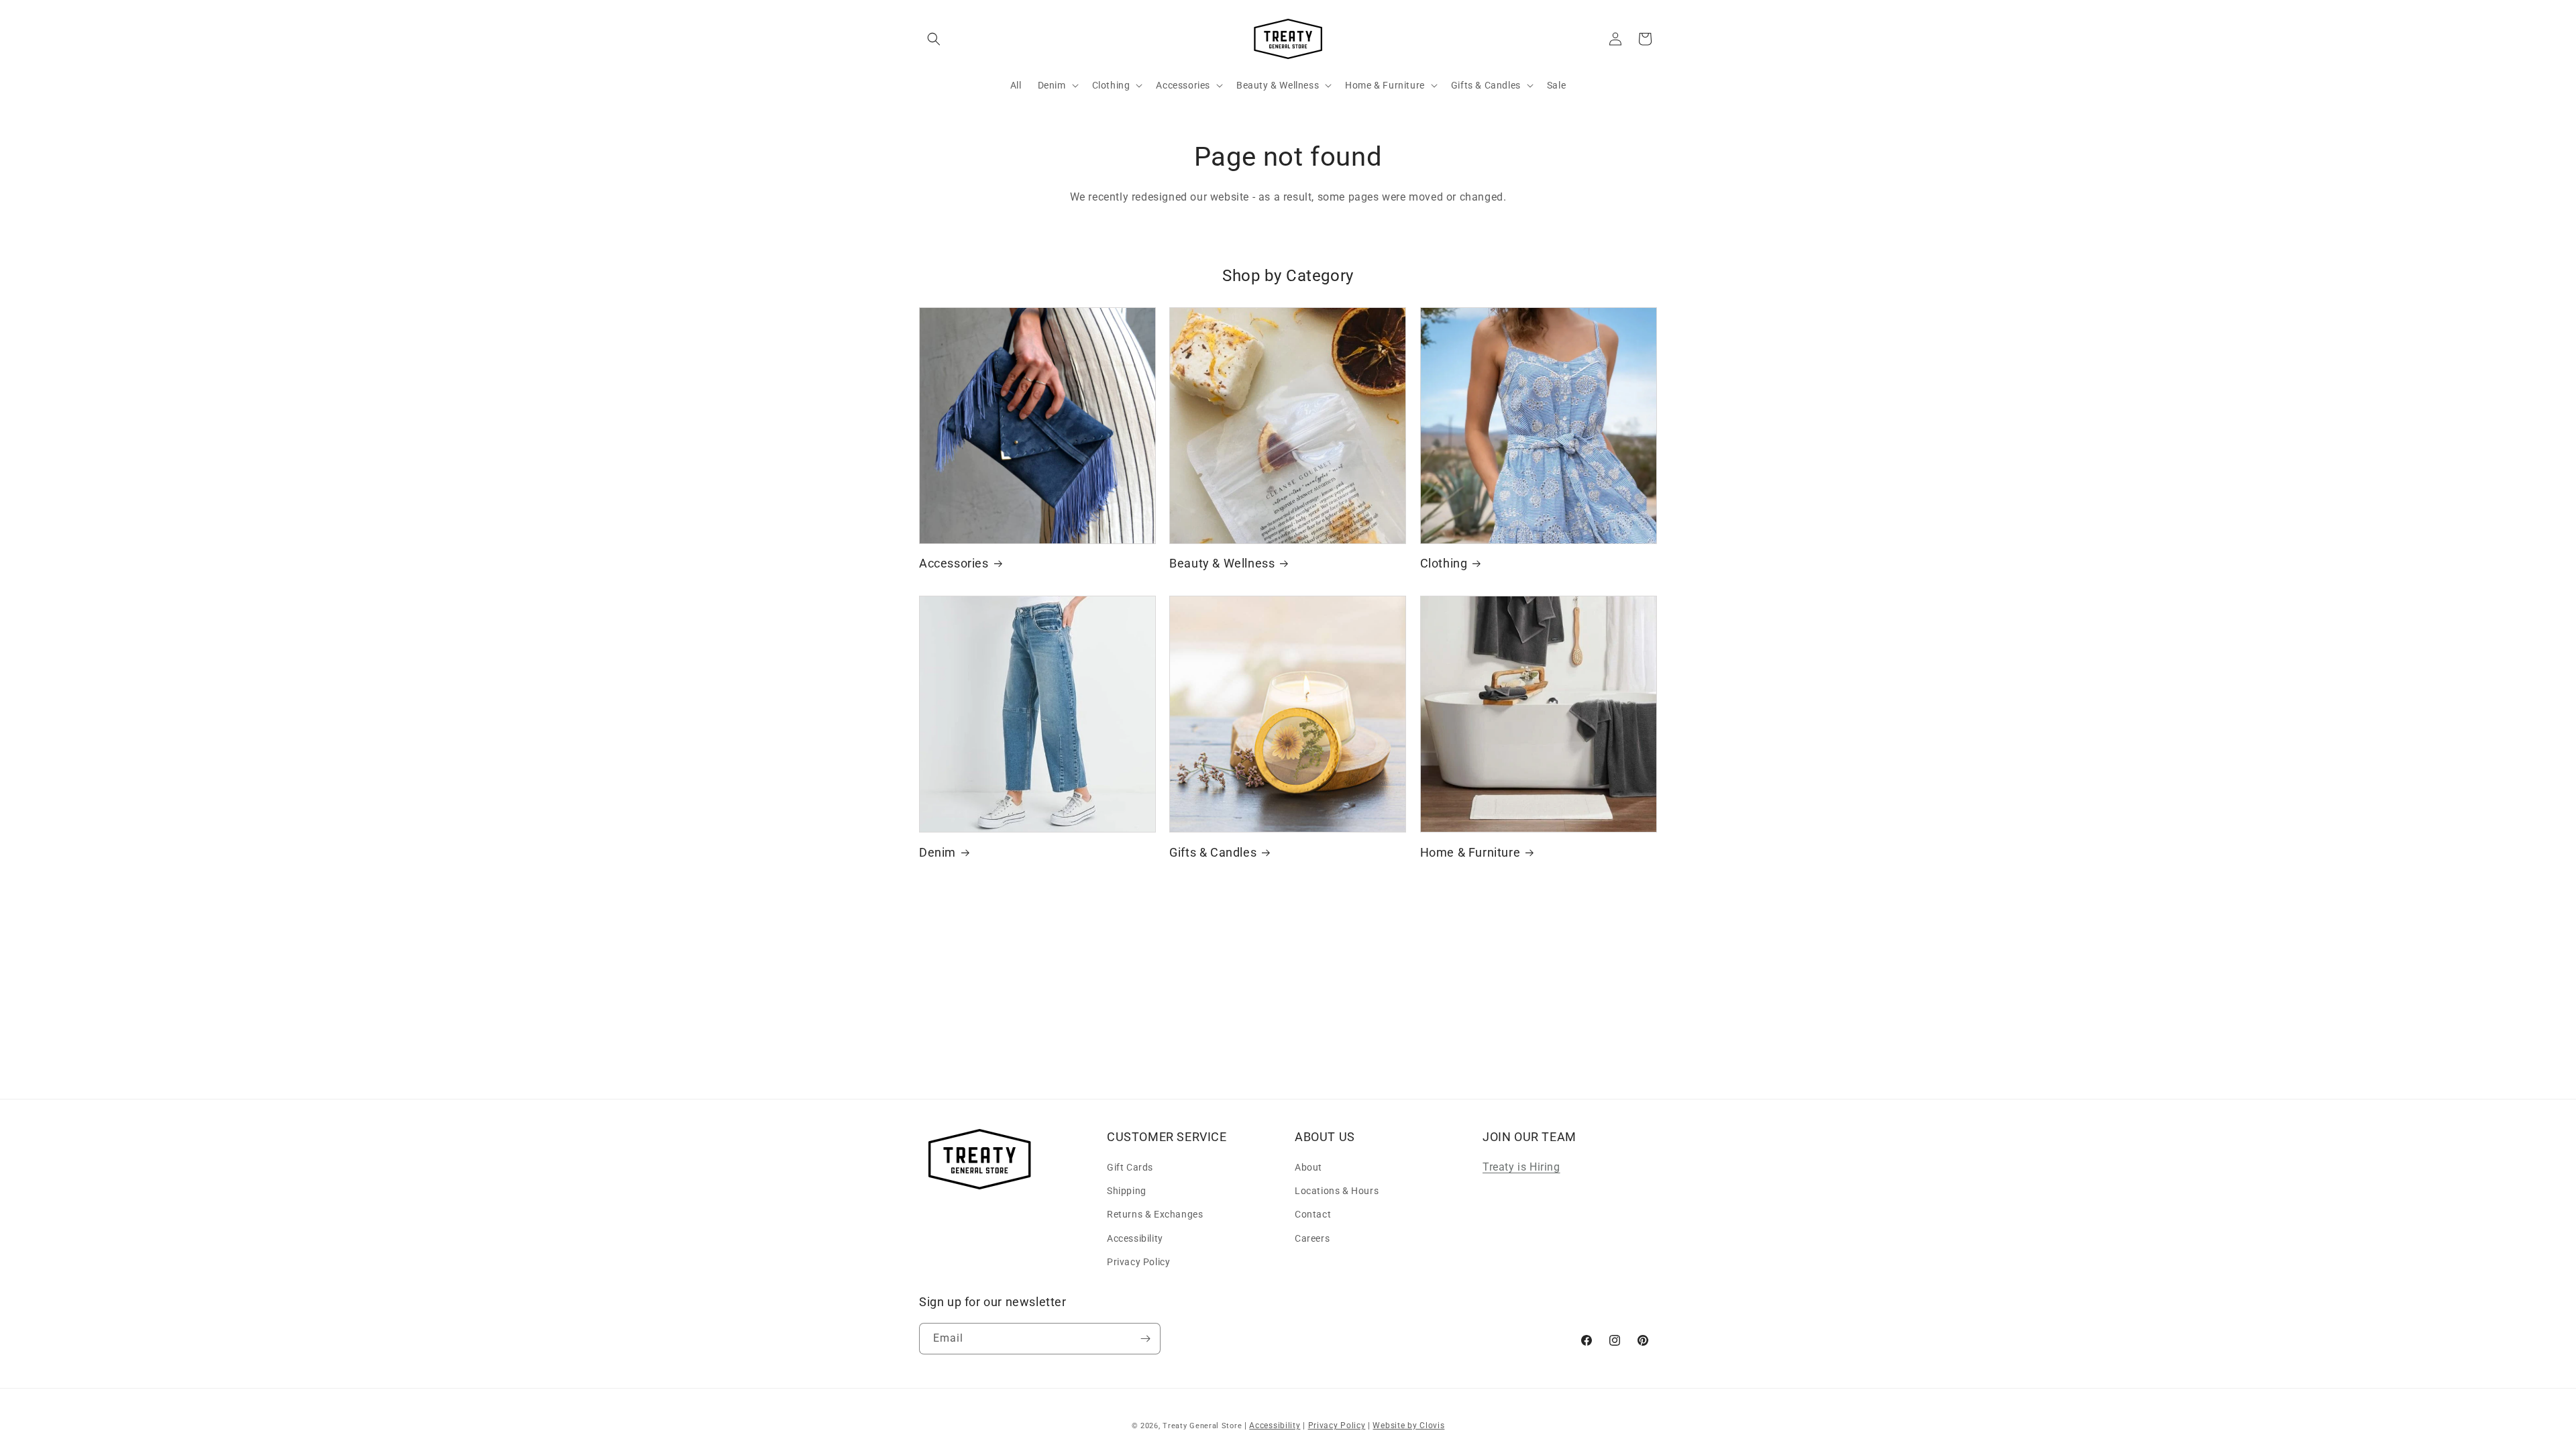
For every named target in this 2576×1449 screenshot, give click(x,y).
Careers (1312, 1238)
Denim (937, 852)
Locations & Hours (1337, 1191)
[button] (934, 39)
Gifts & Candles (1213, 852)
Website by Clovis (1408, 1426)
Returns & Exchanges (1155, 1214)
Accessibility (1135, 1238)
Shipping (1127, 1191)
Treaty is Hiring (1521, 1167)
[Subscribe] (1145, 1339)
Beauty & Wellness (1222, 563)
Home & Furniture (1470, 852)
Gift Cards (1130, 1167)
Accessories (954, 563)
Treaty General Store (1202, 1426)
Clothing (1444, 563)
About (1308, 1167)
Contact (1313, 1214)
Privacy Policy (1138, 1262)
